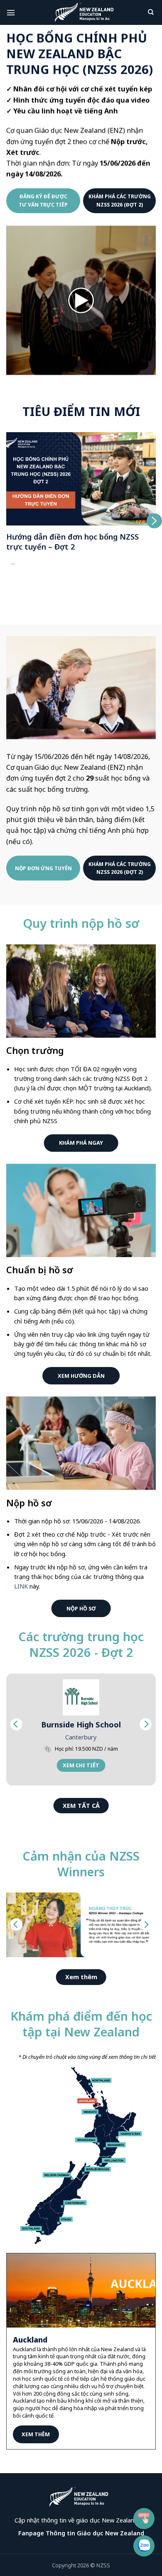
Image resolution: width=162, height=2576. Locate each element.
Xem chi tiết (83, 1765)
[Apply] (144, 2519)
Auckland (83, 1737)
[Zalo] (144, 2546)
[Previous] (16, 1724)
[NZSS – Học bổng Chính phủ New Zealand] (84, 12)
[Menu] (12, 12)
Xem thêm (36, 2434)
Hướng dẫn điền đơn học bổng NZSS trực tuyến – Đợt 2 (72, 542)
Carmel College (83, 1725)
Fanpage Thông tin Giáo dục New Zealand (81, 2533)
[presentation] (7, 521)
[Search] (152, 12)
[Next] (146, 1724)
